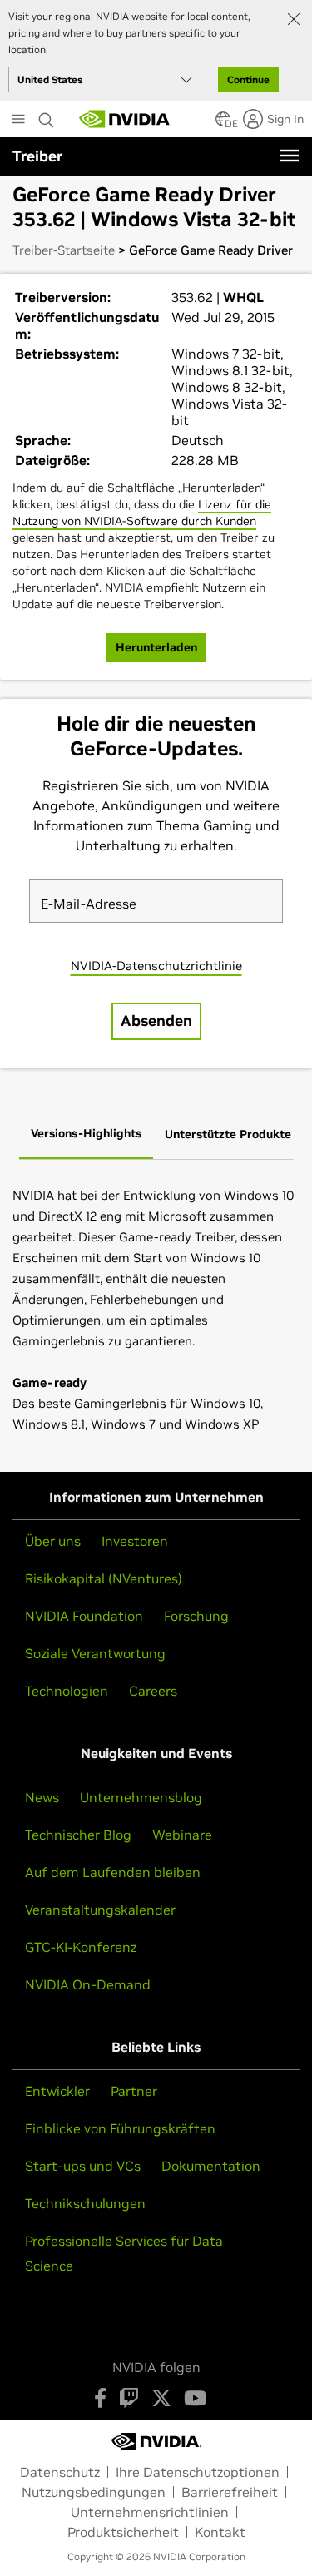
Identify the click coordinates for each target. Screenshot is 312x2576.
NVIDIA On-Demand (88, 1984)
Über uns (53, 1541)
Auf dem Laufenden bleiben (113, 1872)
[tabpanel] (156, 1310)
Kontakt (220, 2532)
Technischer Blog (78, 1835)
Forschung (196, 1616)
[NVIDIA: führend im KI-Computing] (125, 119)
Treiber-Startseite (64, 250)
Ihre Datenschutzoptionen (198, 2472)
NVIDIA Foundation (84, 1616)
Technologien (67, 1691)
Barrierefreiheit (230, 2492)
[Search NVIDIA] (47, 116)
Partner (134, 2091)
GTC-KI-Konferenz (81, 1947)
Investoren (135, 1541)
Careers (153, 1691)
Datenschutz (60, 2472)
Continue (248, 79)
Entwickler (57, 2091)
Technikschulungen (85, 2203)
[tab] (86, 1134)
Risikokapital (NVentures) (104, 1578)
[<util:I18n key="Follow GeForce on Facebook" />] (100, 2398)
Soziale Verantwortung (95, 1653)
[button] (223, 124)
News (42, 1797)
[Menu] (290, 156)
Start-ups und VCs (83, 2166)
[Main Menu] (18, 121)
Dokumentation (211, 2166)
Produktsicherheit (123, 2532)
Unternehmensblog (141, 1797)
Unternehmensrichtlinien (150, 2512)
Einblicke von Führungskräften (120, 2128)
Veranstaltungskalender (100, 1910)
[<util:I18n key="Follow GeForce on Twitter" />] (161, 2398)
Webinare (182, 1835)
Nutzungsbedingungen (94, 2492)
